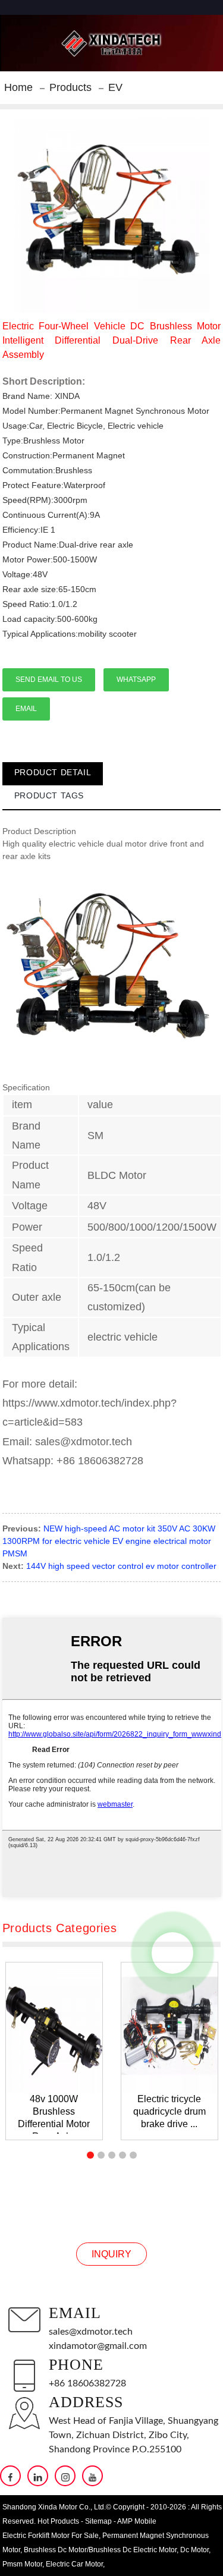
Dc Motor (194, 2550)
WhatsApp (136, 680)
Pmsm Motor (22, 2564)
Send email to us (49, 680)
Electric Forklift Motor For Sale (51, 2536)
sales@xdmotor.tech (91, 2332)
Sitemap (98, 2521)
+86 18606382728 (87, 2383)
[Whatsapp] (172, 1953)
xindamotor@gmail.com (98, 2346)
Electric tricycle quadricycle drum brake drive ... (169, 2111)
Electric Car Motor (74, 2564)
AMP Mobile (137, 2521)
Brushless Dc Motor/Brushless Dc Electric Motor (100, 2550)
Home (18, 87)
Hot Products (58, 2521)
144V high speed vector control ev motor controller (121, 1566)
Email (26, 709)
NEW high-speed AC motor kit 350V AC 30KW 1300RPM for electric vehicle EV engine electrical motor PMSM (109, 1541)
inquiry (111, 2254)
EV (115, 87)
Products (70, 87)
